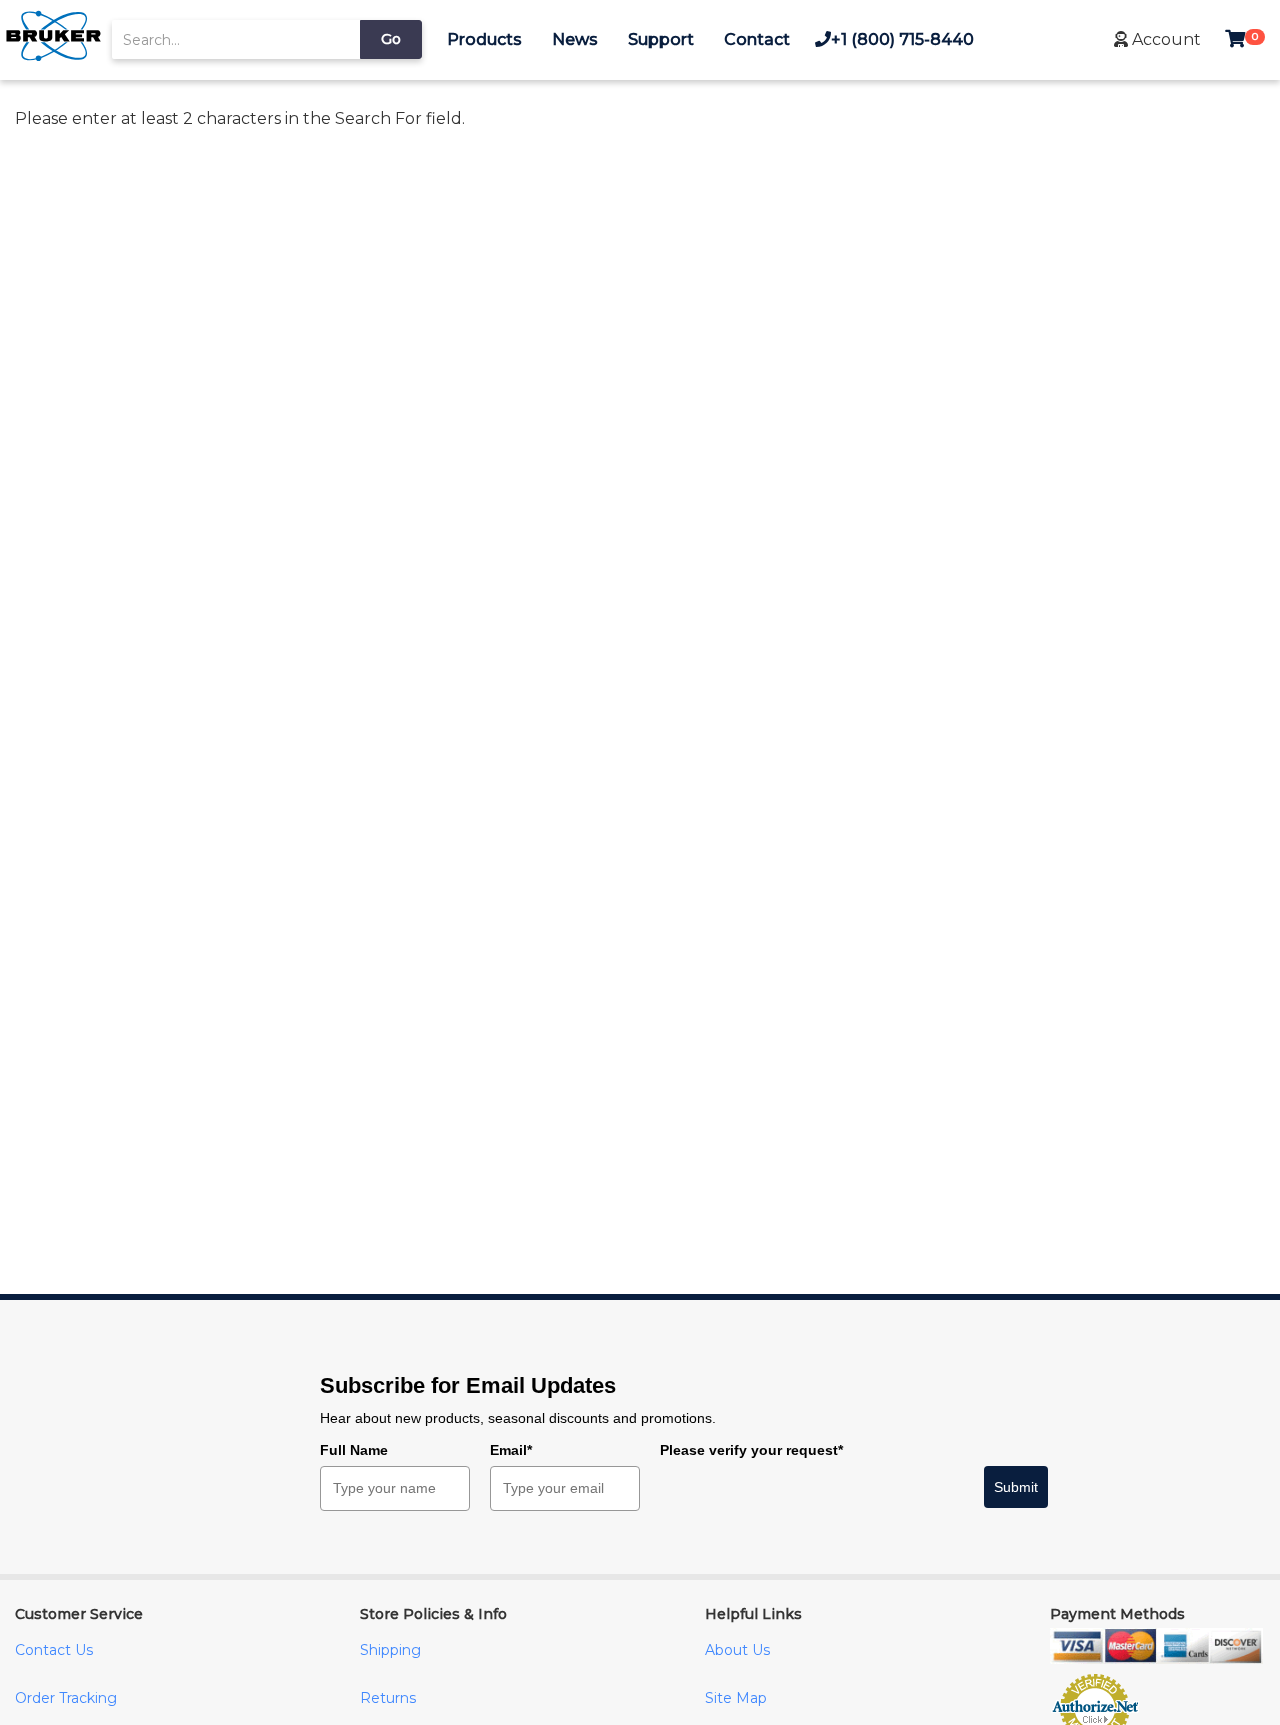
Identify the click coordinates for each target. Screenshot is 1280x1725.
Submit (1016, 1487)
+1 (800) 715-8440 (902, 39)
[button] (1157, 39)
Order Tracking (66, 1698)
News (575, 39)
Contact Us (54, 1650)
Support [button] (661, 39)
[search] (236, 39)
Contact (757, 39)
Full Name (354, 1450)
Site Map (736, 1698)
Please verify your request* (751, 1450)
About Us (737, 1650)
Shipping (390, 1650)
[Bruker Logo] (53, 56)
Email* (511, 1450)
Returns (388, 1698)
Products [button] (484, 39)
